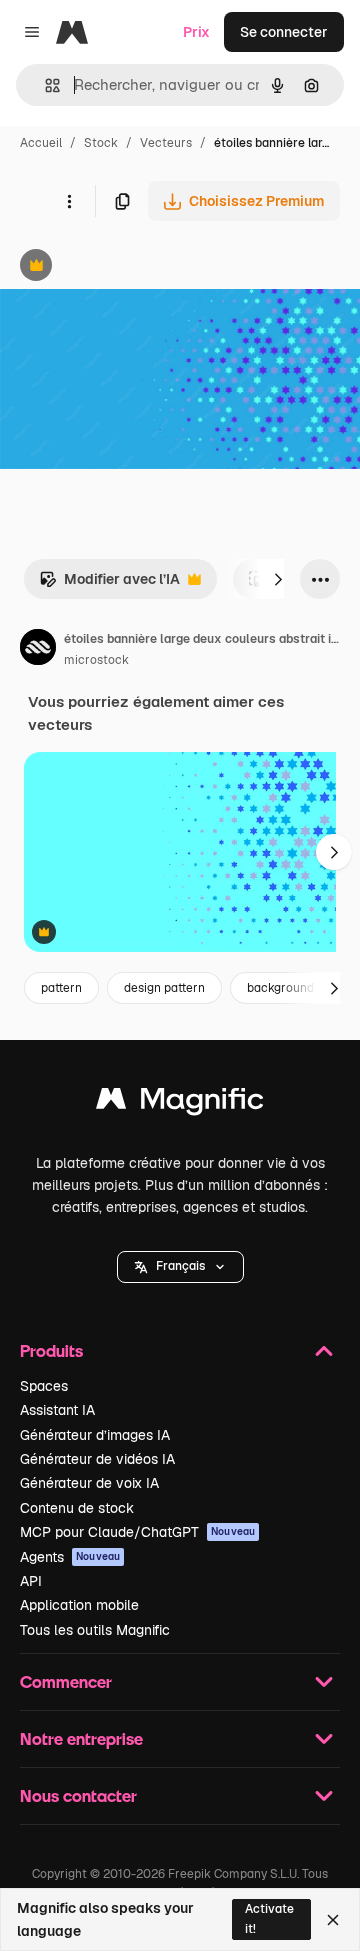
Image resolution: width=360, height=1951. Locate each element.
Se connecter (284, 32)
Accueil (41, 143)
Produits (51, 1350)
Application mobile (79, 1605)
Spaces (44, 1386)
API (31, 1581)
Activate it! (269, 1918)
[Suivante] (278, 579)
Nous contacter (78, 1795)
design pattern (164, 988)
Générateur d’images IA (95, 1435)
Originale (132, 267)
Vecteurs (166, 143)
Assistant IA (57, 1410)
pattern (61, 988)
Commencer (66, 1681)
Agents (70, 1557)
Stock (101, 143)
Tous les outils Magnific (95, 1630)
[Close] (333, 1920)
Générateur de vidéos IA (97, 1459)
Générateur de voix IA (89, 1483)
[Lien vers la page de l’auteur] (38, 650)
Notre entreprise (81, 1738)
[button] (180, 1267)
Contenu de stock (77, 1508)
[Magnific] (180, 1103)
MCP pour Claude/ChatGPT (137, 1532)
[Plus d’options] (69, 201)
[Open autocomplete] (44, 85)
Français (180, 1266)
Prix (196, 32)
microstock (96, 660)
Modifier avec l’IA (109, 584)
